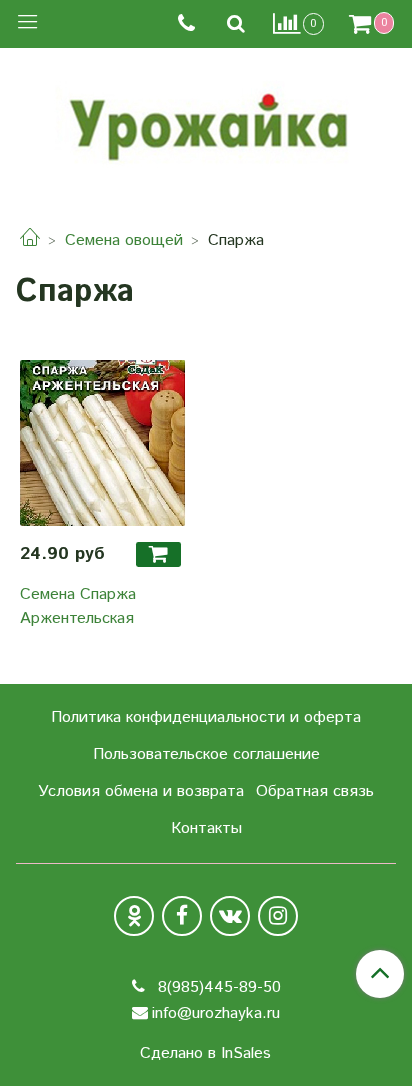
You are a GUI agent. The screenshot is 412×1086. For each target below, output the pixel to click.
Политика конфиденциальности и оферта (206, 717)
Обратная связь (315, 791)
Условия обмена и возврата (141, 791)
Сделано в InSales (205, 1054)
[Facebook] (182, 916)
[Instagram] (278, 916)
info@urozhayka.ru (216, 1013)
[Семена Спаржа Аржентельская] (103, 443)
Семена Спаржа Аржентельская (78, 606)
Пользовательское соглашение (206, 754)
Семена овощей (124, 240)
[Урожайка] (206, 122)
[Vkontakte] (230, 916)
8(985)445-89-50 (217, 987)
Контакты (206, 828)
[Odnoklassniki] (134, 916)
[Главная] (30, 240)
